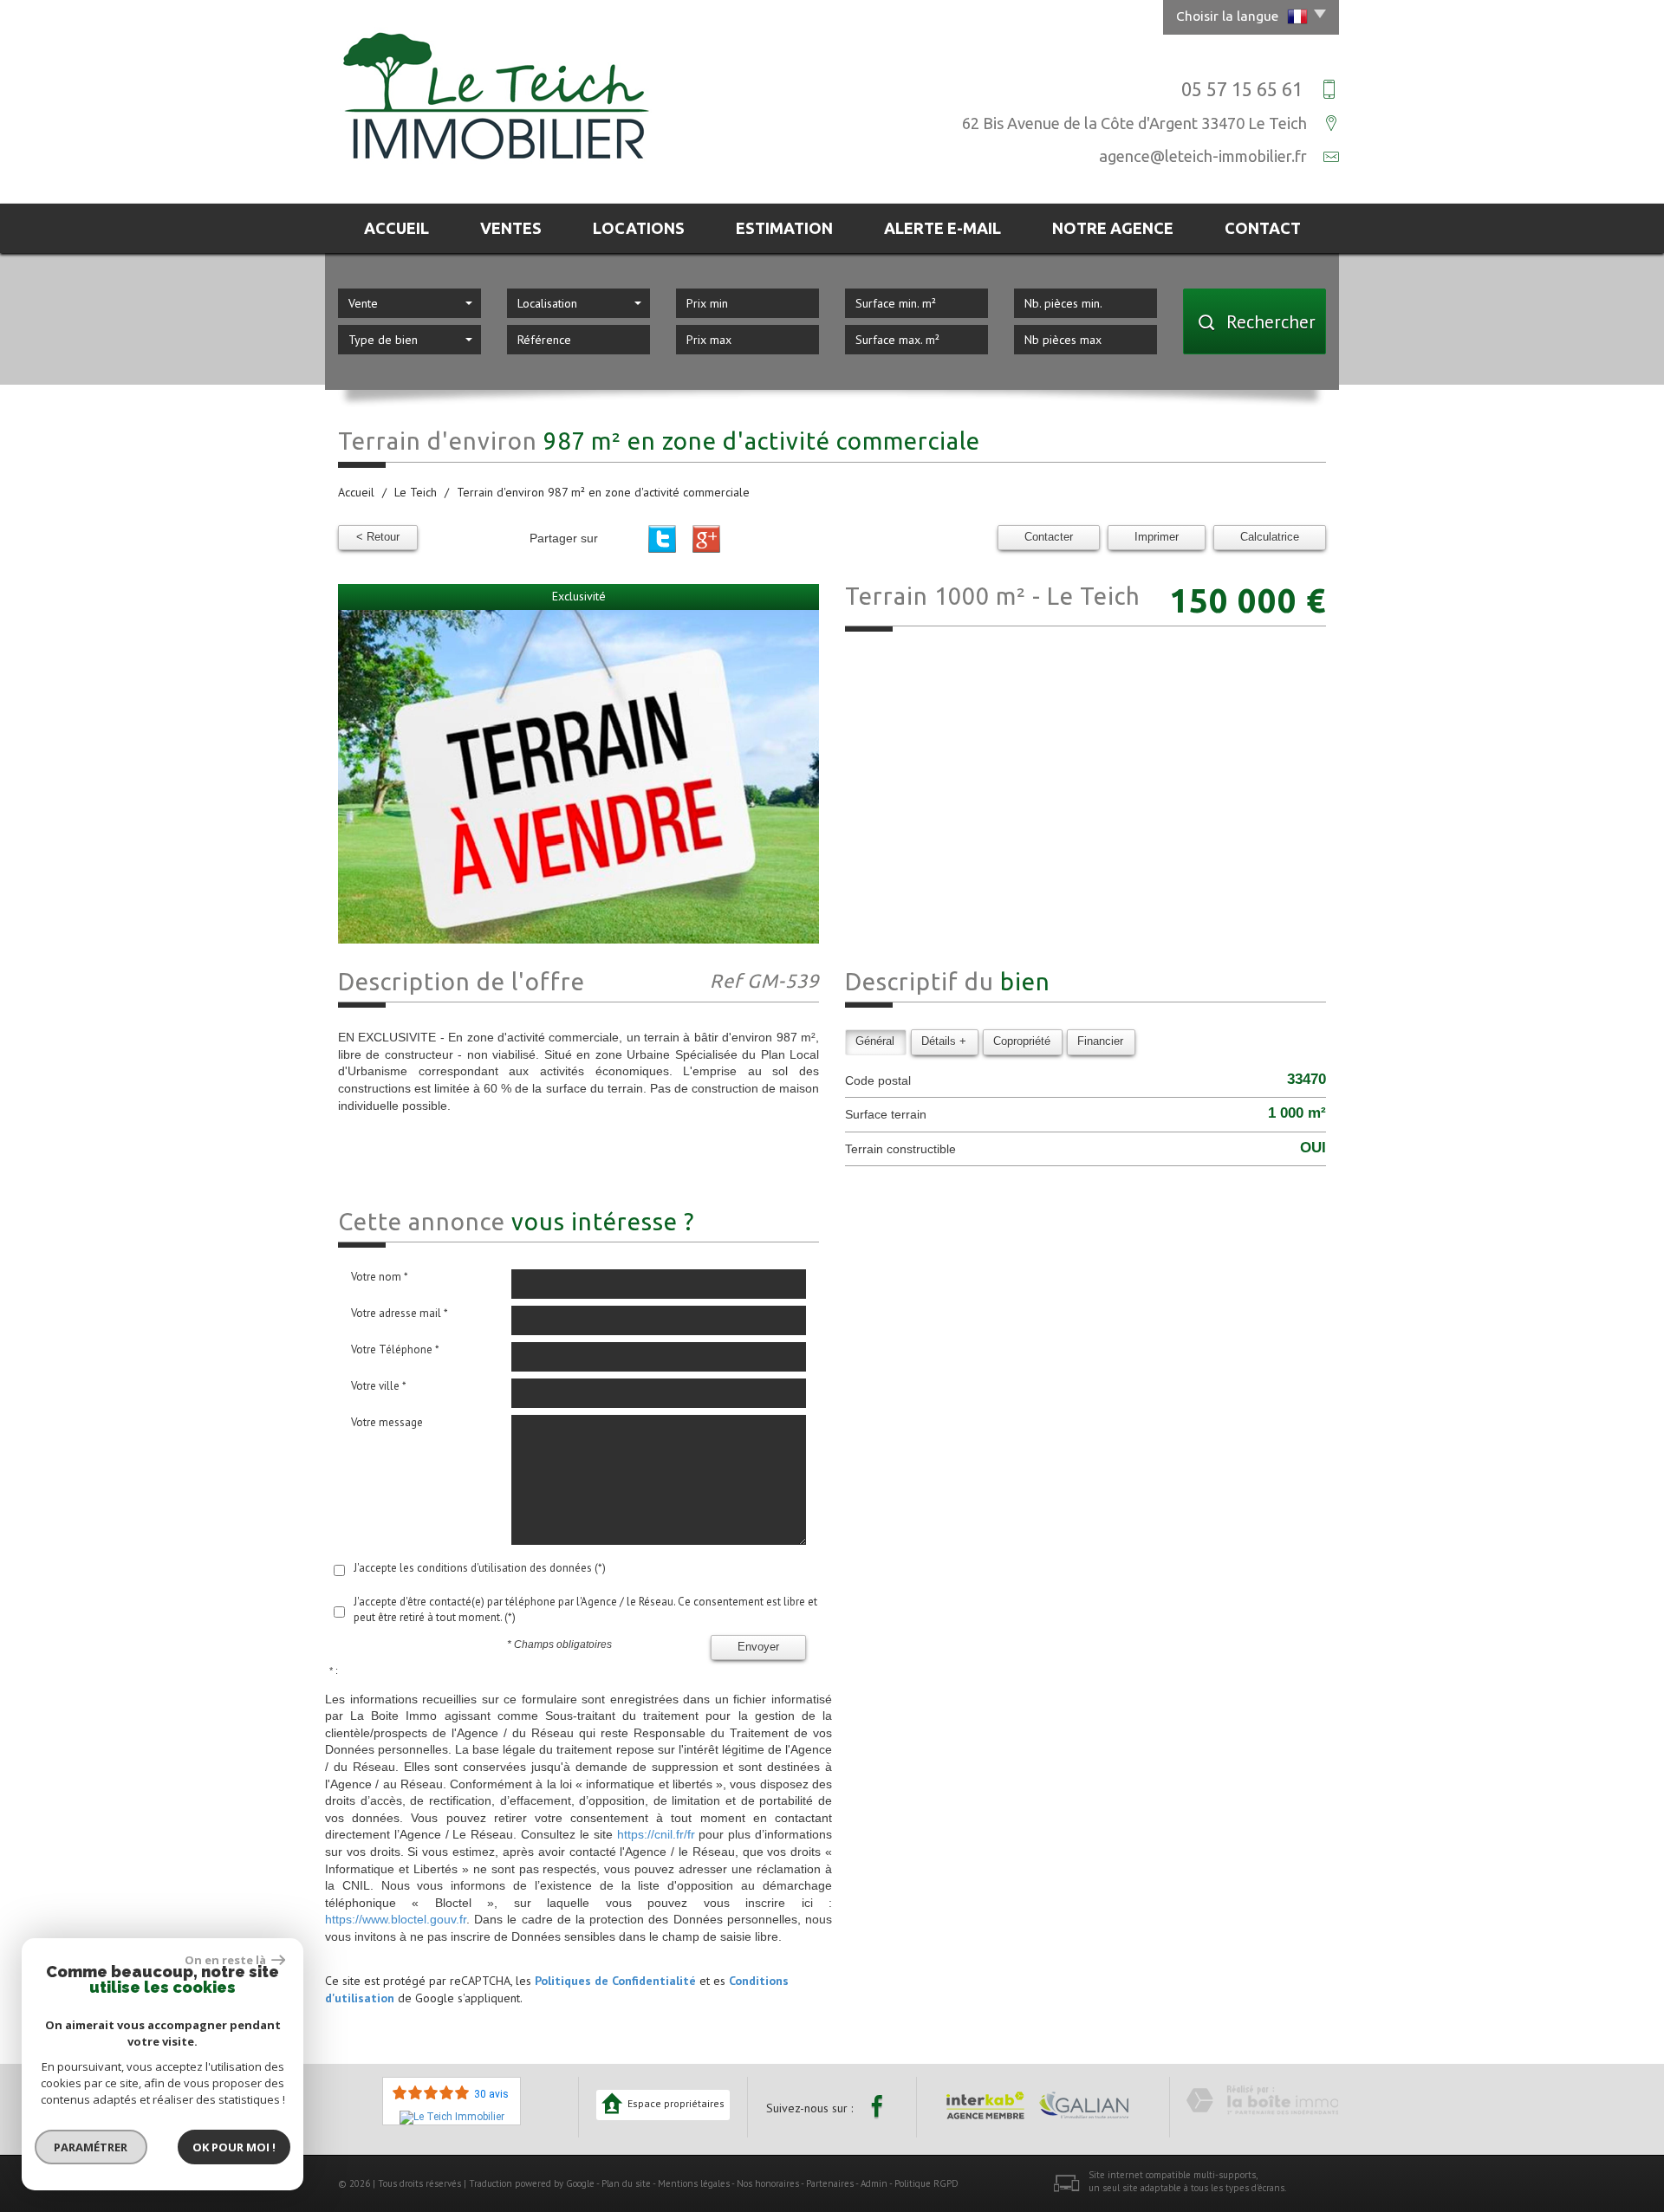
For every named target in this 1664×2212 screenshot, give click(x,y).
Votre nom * (380, 1277)
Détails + (944, 1041)
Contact (1263, 228)
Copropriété (1022, 1041)
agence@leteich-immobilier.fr (1203, 156)
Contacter (1049, 537)
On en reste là (226, 1960)
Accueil (396, 228)
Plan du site (626, 2183)
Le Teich (416, 492)
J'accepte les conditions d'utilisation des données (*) (480, 1568)
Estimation (784, 228)
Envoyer (758, 1647)
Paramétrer (91, 2147)
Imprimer (1157, 537)
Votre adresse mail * (400, 1313)
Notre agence (1113, 228)
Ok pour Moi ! (234, 2147)
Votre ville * (379, 1386)
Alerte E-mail (942, 228)
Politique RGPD (926, 2183)
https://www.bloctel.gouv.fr (396, 1919)
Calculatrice (1270, 537)
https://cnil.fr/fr (656, 1834)
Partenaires (830, 2183)
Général (875, 1041)
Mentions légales (694, 2183)
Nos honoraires (768, 2183)
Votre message (387, 1422)
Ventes (511, 228)
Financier (1100, 1041)
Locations (639, 228)
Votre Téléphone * (395, 1349)
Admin (874, 2183)
